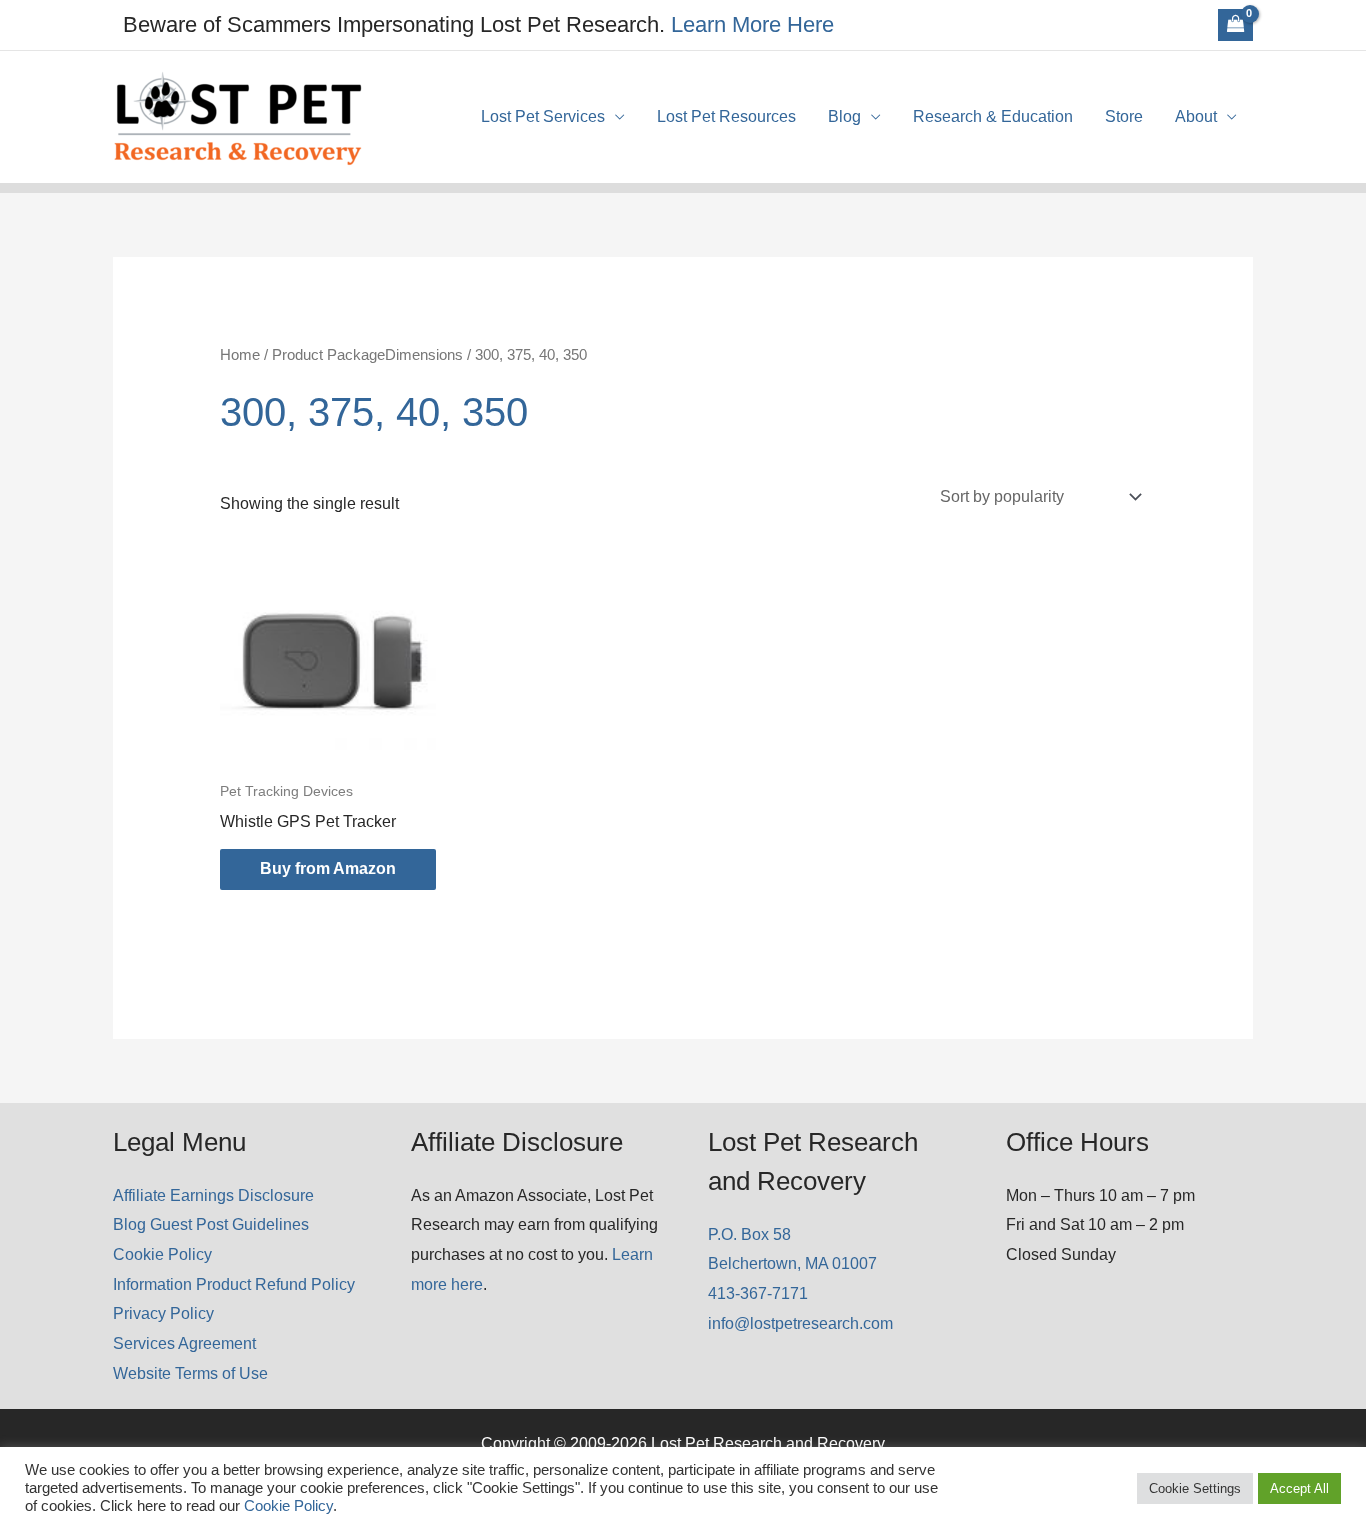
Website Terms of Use (190, 1373)
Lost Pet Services (543, 116)
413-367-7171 (758, 1293)
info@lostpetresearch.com (800, 1323)
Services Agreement (184, 1343)
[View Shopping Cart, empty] (1235, 25)
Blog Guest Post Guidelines (211, 1224)
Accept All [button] (1299, 1488)
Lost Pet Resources (726, 116)
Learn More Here (752, 24)
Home (240, 355)
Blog (844, 116)
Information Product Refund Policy (234, 1284)
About (1196, 116)
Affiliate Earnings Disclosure (213, 1195)
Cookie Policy (162, 1254)
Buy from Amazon (328, 868)
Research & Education (993, 116)
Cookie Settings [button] (1195, 1488)
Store (1124, 116)
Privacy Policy (163, 1313)
